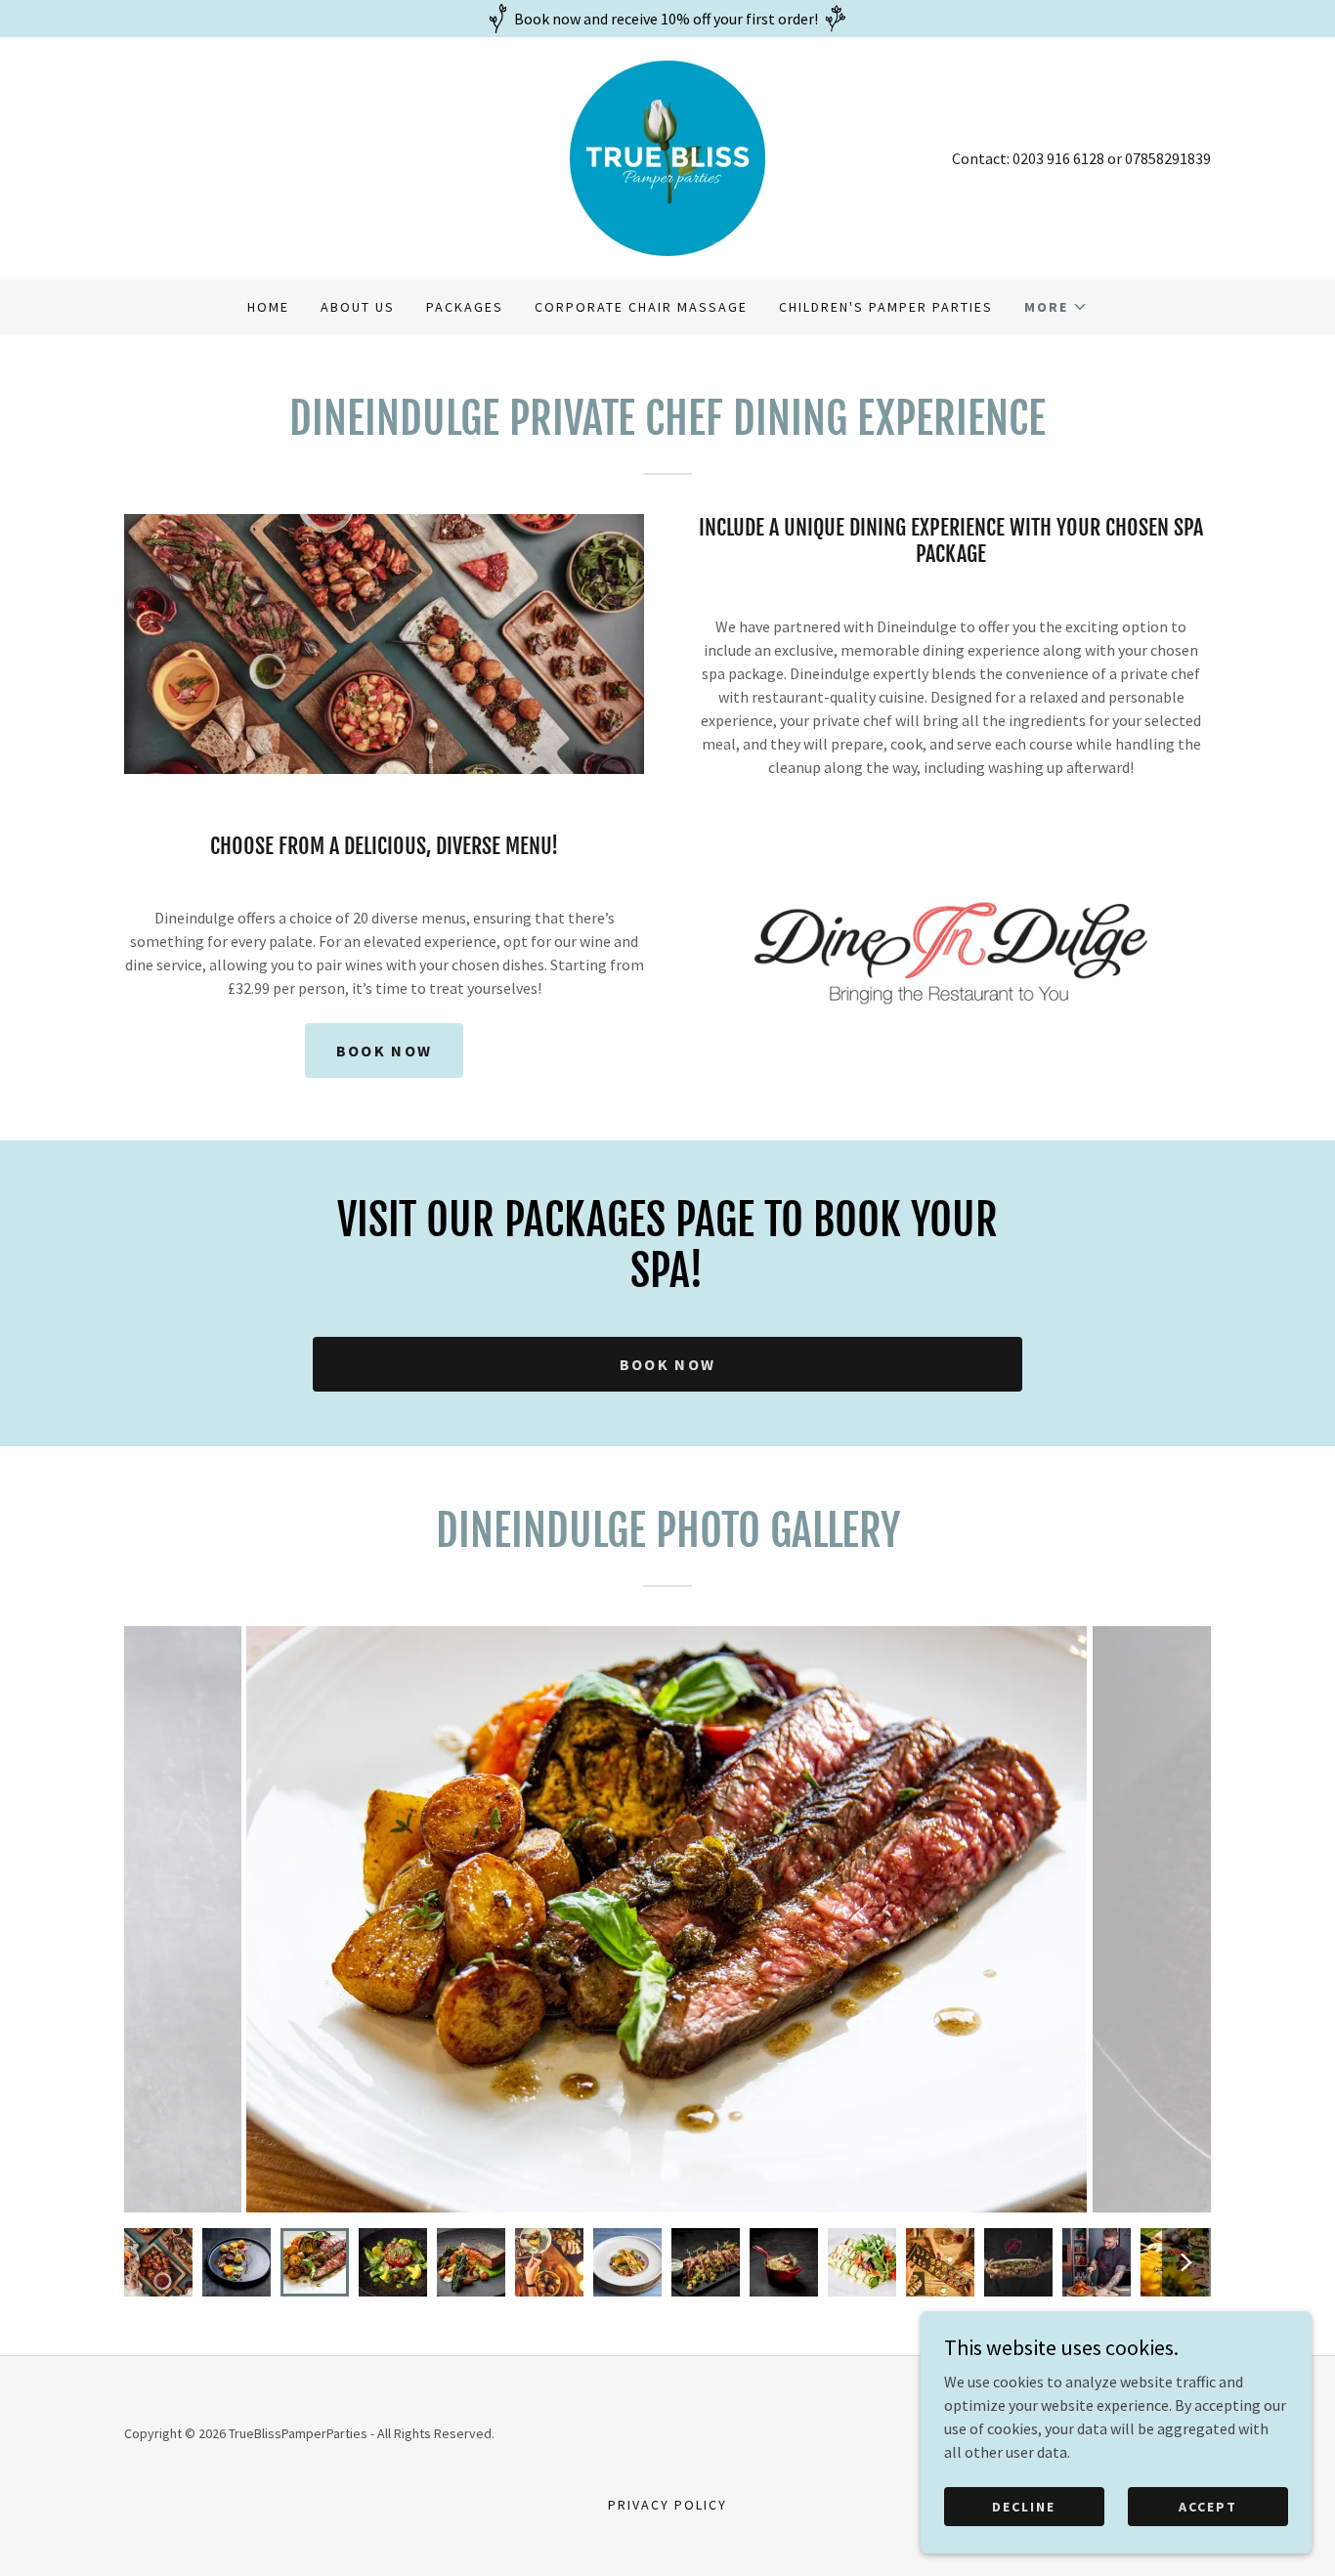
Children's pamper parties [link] (886, 307)
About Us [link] (358, 307)
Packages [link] (465, 307)
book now (384, 1051)
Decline (1024, 2506)
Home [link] (268, 307)
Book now (667, 1364)
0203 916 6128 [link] (1058, 158)
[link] (667, 156)
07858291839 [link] (1168, 158)
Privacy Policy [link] (667, 2505)
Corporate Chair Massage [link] (641, 307)
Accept (1208, 2506)
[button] (1056, 307)
